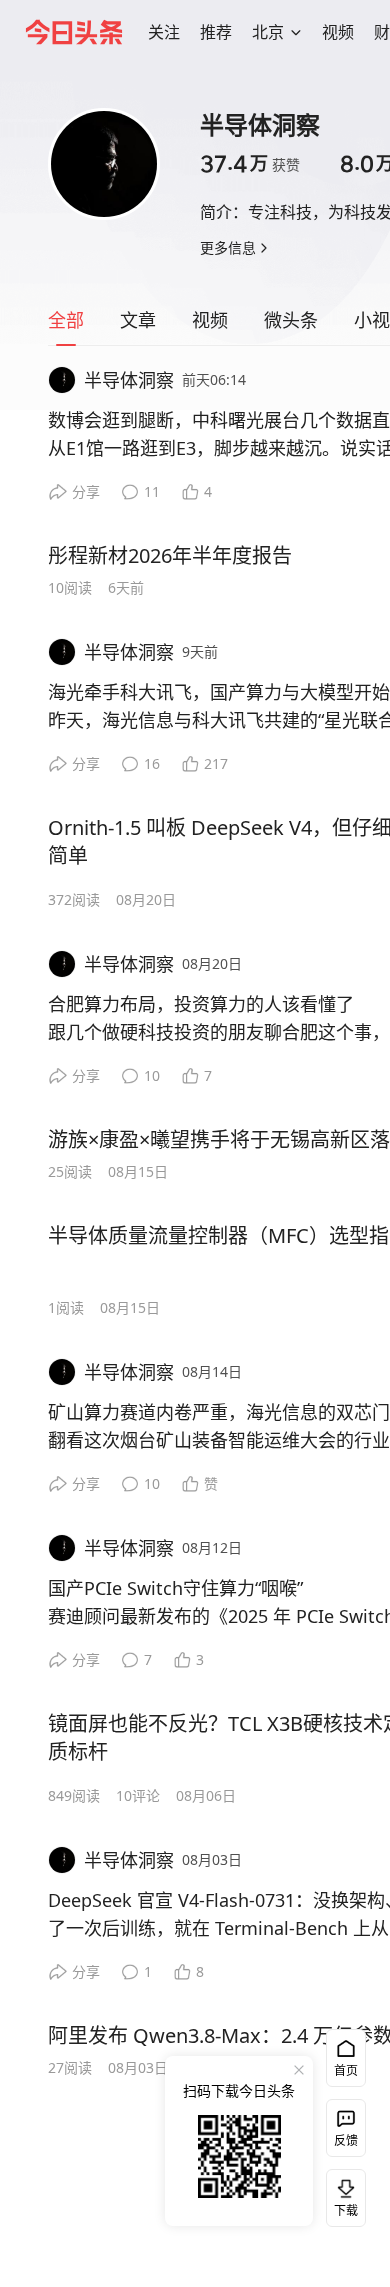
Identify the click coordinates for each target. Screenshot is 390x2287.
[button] (164, 32)
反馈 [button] (346, 2140)
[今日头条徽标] (74, 32)
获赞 (250, 164)
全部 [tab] (66, 320)
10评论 (138, 1795)
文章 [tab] (138, 320)
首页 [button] (346, 2070)
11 (152, 491)
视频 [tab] (210, 320)
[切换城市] (296, 32)
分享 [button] (86, 491)
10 (152, 1075)
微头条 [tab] (291, 320)
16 (152, 763)
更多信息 (228, 247)
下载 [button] (342, 2194)
